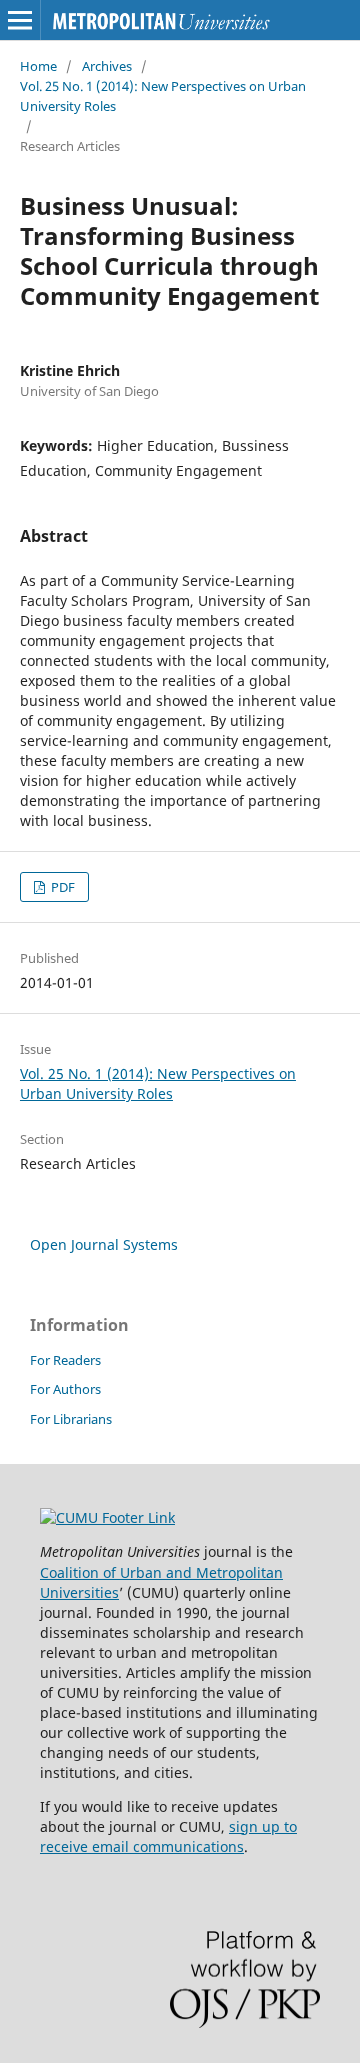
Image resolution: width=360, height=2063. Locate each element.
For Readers (65, 1360)
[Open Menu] (20, 20)
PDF (61, 887)
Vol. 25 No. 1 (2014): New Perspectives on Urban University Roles (163, 96)
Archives (107, 66)
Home (38, 66)
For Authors (65, 1389)
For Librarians (71, 1419)
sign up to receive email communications (168, 1836)
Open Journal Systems (104, 1244)
